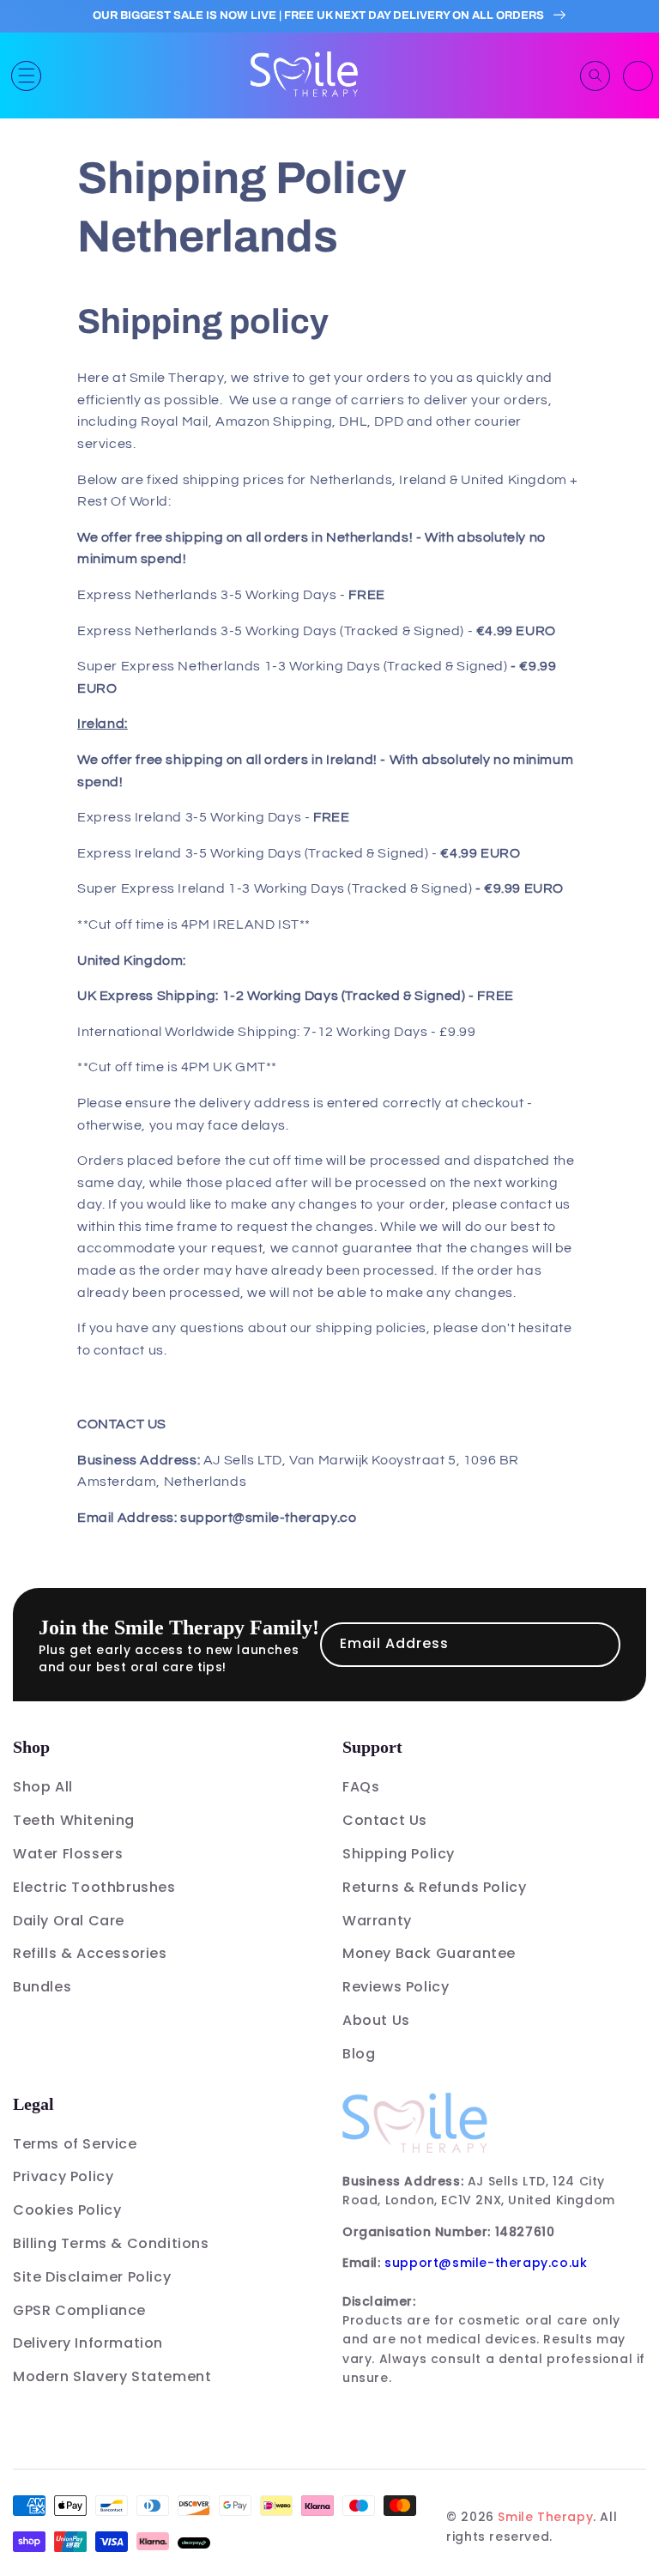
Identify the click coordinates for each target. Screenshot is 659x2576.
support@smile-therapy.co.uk (486, 2263)
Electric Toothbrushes (94, 1887)
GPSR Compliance (79, 2310)
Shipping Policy (399, 1854)
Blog (359, 2054)
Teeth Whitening (74, 1820)
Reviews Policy (396, 1987)
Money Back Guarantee (429, 1953)
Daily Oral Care (69, 1921)
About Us (376, 2020)
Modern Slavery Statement (112, 2376)
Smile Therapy (545, 2517)
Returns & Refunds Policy (434, 1887)
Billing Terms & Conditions (111, 2243)
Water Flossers (68, 1854)
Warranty (377, 1921)
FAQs (361, 1787)
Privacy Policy (63, 2176)
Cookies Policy (67, 2210)
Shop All (43, 1787)
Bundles (42, 1987)
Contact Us (385, 1820)
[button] (26, 76)
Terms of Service (75, 2144)
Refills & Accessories (90, 1953)
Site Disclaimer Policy (92, 2277)
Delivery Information (88, 2343)
